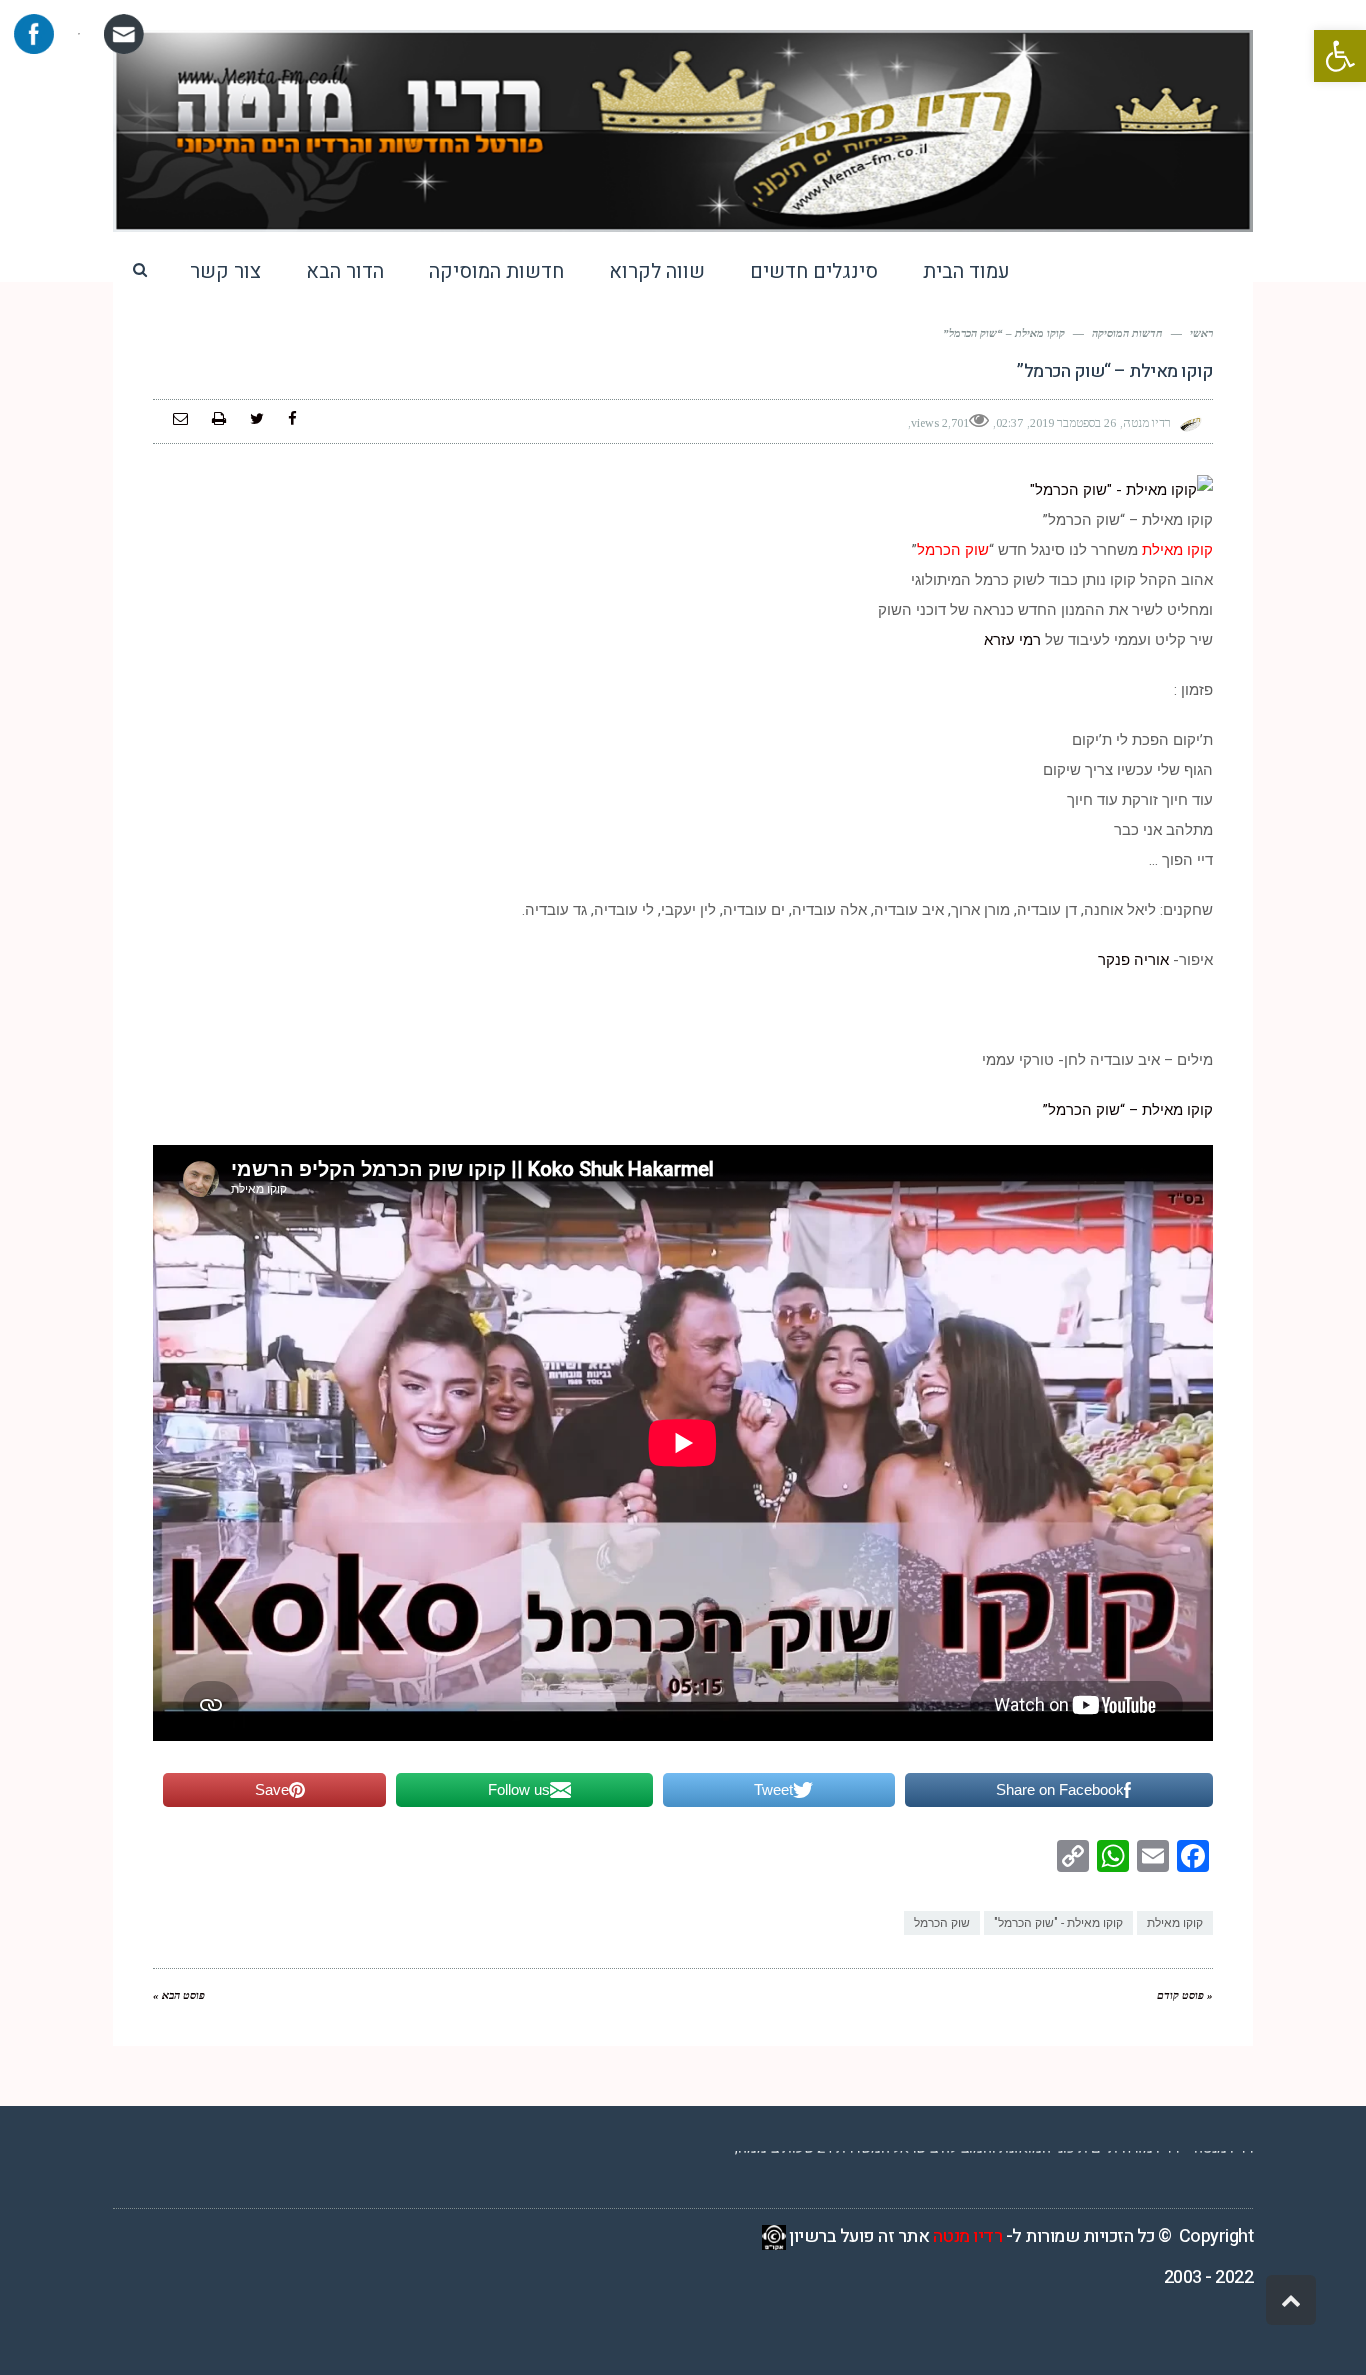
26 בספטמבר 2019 (1073, 423)
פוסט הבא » (179, 1995)
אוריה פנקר (1133, 960)
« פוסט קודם (1185, 1995)
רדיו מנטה (968, 2236)
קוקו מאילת (1175, 1923)
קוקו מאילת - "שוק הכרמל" (1058, 1923)
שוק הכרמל (942, 1923)
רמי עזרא (1012, 640)
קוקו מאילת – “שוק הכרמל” (1128, 1110)
